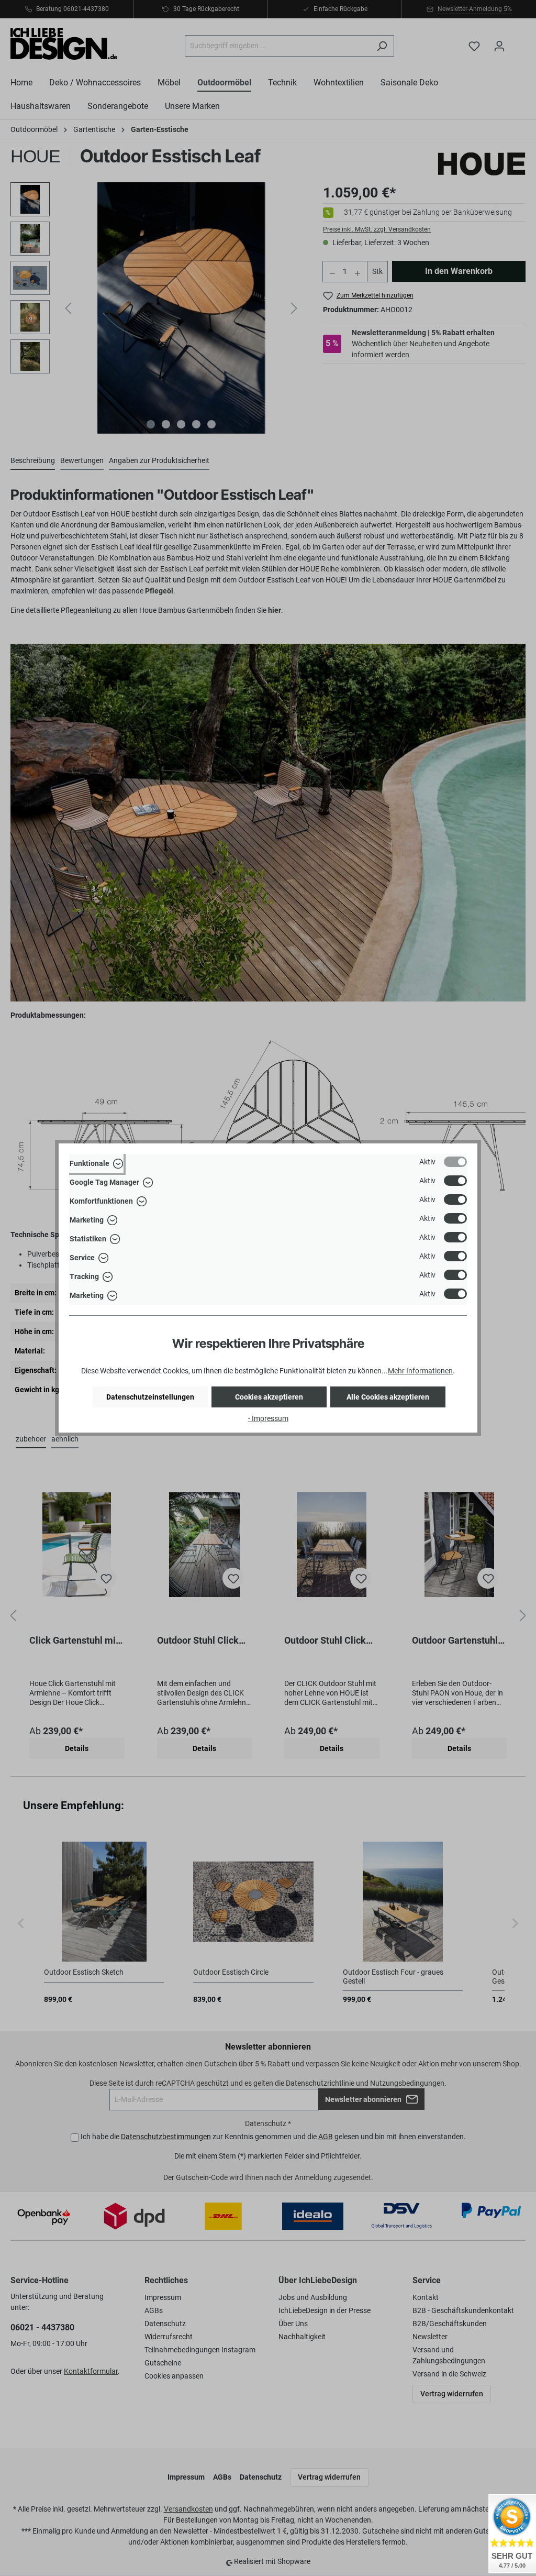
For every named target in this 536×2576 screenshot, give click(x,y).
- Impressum (268, 1418)
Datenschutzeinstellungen (150, 1397)
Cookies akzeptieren (269, 1397)
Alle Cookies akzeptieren (388, 1397)
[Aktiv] (455, 1162)
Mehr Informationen (420, 1371)
